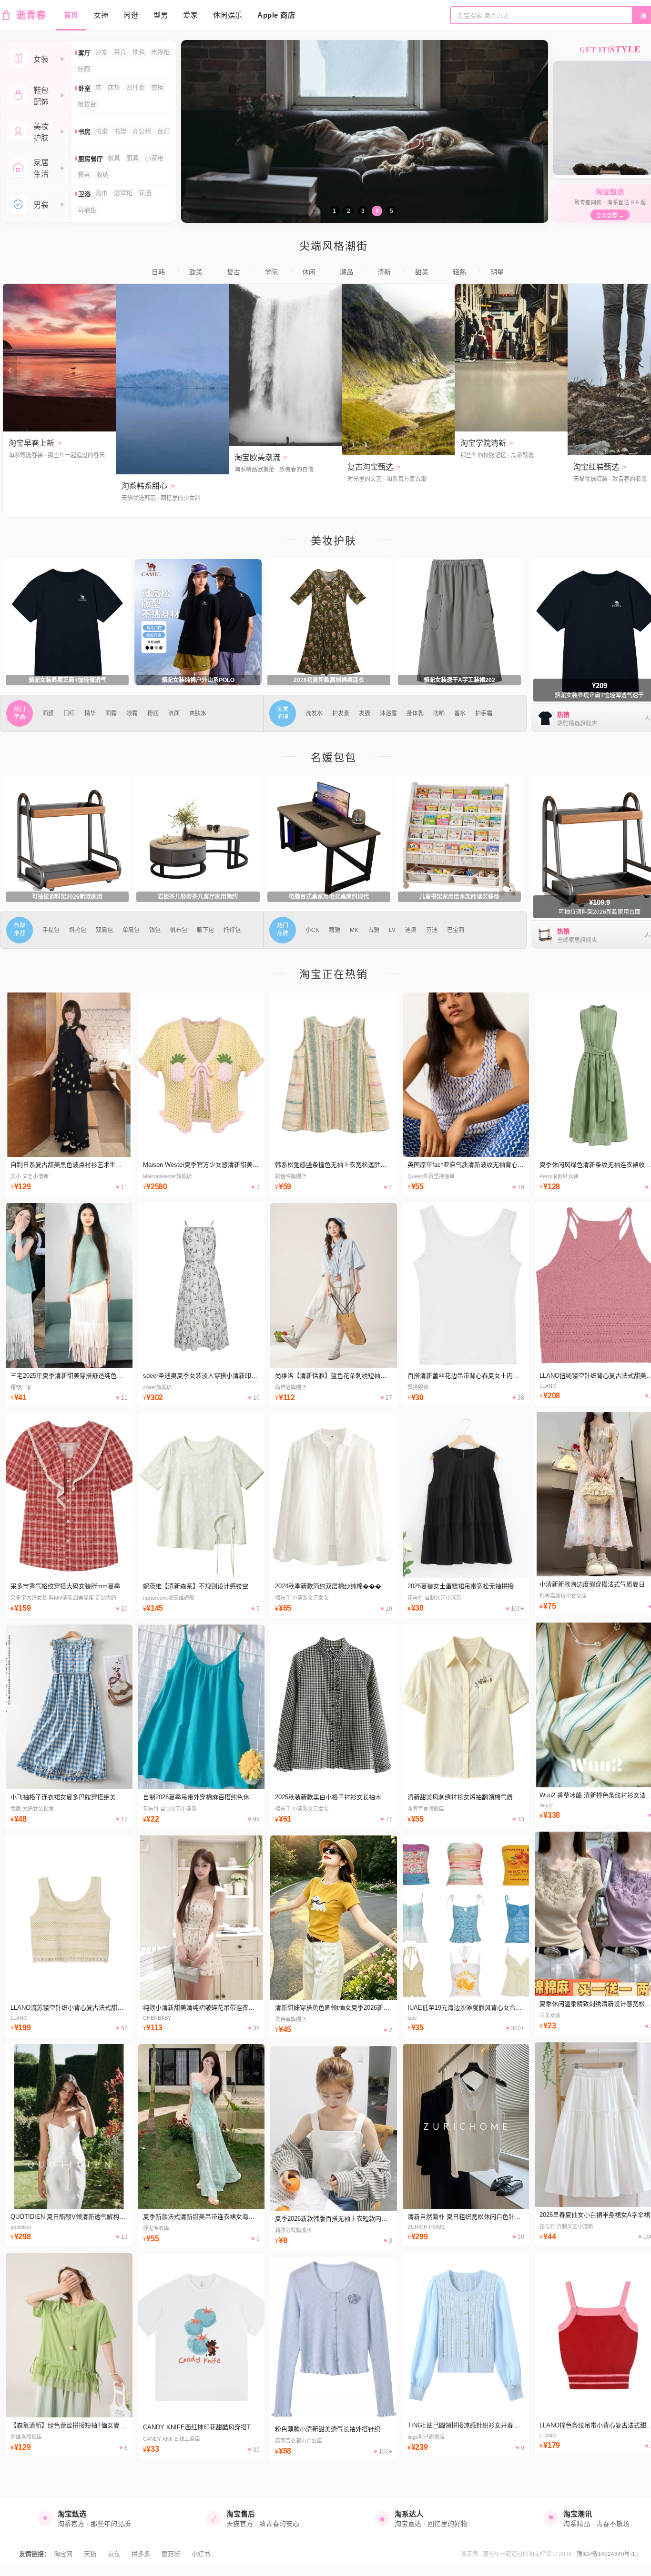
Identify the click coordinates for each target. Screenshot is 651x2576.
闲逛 (131, 15)
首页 (71, 15)
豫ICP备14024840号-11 (608, 2554)
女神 (101, 15)
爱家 (190, 15)
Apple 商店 (276, 15)
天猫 (90, 2554)
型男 (161, 15)
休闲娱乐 (228, 15)
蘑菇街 (171, 2554)
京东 (114, 2554)
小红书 (201, 2554)
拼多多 (141, 2554)
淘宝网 (63, 2554)
